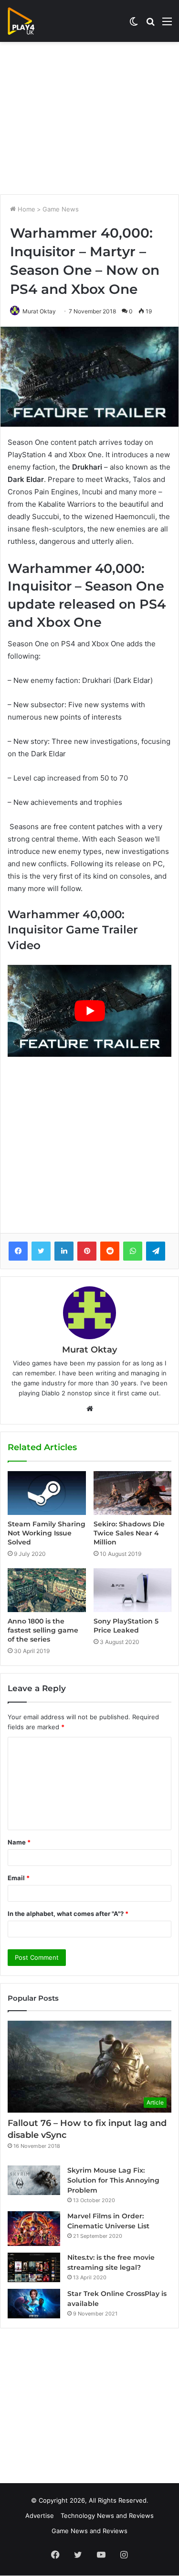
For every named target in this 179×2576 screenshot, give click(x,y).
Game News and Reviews (89, 2531)
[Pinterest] (87, 1251)
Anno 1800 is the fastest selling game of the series (43, 1630)
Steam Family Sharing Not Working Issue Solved (47, 1533)
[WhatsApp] (133, 1251)
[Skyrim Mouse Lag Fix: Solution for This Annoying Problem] (34, 2180)
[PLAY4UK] (30, 21)
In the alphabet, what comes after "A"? (68, 1914)
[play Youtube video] (89, 1011)
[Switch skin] (134, 25)
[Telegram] (156, 1251)
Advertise (40, 2516)
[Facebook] (18, 1251)
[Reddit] (110, 1251)
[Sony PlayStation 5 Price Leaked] (133, 1590)
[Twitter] (41, 1251)
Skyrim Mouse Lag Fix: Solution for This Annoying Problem (113, 2180)
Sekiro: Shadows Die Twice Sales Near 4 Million (129, 1533)
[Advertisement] (90, 118)
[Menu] (167, 25)
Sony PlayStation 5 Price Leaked (126, 1626)
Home (26, 209)
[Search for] (150, 25)
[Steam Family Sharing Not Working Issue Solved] (47, 1493)
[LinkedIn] (64, 1251)
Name (19, 1842)
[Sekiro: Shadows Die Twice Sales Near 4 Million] (133, 1493)
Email (19, 1878)
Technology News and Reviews (107, 2516)
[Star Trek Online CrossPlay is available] (34, 2304)
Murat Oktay (39, 311)
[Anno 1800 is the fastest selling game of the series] (47, 1590)
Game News (61, 209)
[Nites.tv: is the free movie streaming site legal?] (34, 2267)
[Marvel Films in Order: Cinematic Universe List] (34, 2229)
